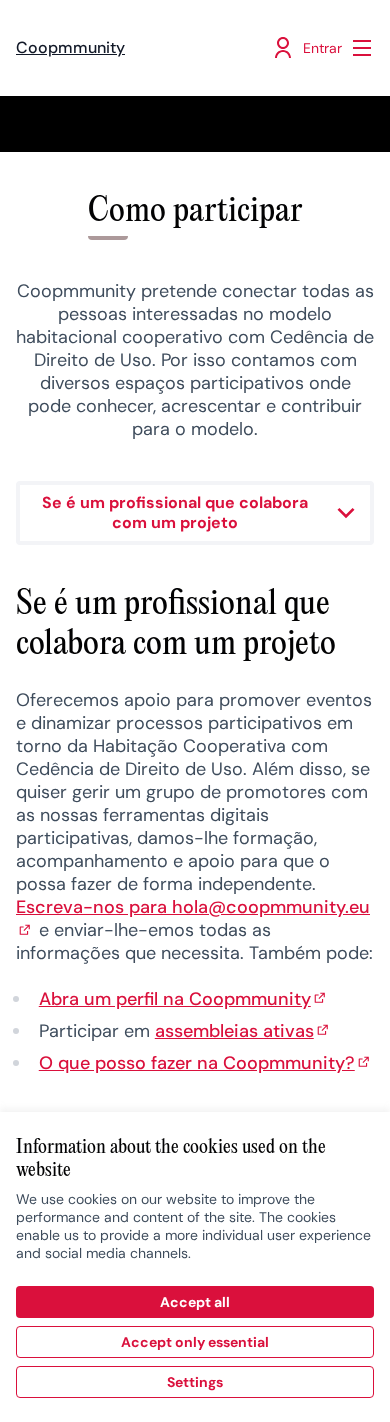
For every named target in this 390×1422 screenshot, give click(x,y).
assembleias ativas (243, 1031)
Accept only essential (195, 1342)
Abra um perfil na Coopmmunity (184, 999)
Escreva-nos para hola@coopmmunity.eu (193, 918)
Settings (195, 1382)
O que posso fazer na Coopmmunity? (206, 1063)
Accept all (195, 1302)
